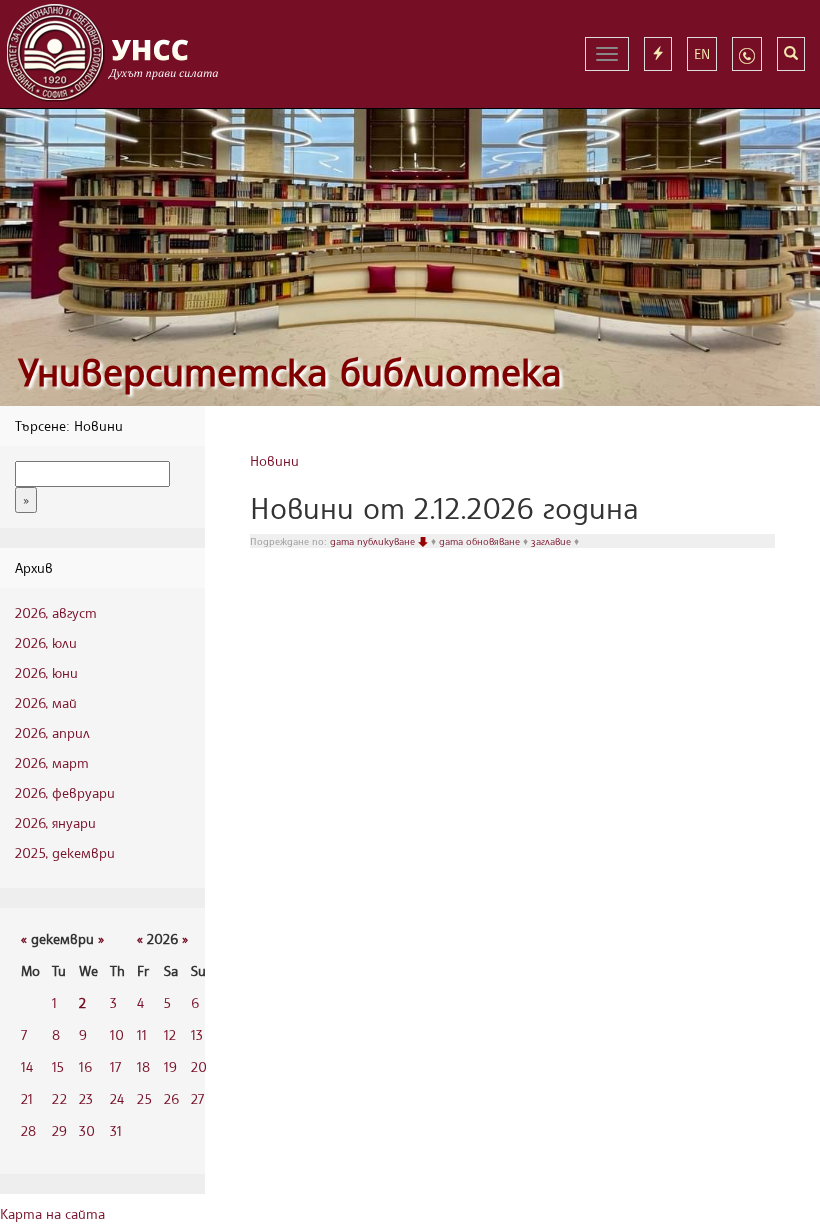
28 (28, 1130)
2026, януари (55, 822)
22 (59, 1098)
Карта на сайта (52, 1213)
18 (143, 1066)
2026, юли (46, 642)
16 (85, 1066)
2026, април (52, 732)
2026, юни (46, 672)
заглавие (552, 541)
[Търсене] (791, 54)
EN (702, 53)
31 (116, 1130)
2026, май (46, 702)
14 (27, 1066)
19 (170, 1066)
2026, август (56, 612)
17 (115, 1066)
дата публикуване (374, 541)
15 (58, 1066)
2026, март (52, 762)
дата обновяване (481, 541)
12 (170, 1034)
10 (117, 1034)
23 (86, 1098)
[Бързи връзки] (658, 54)
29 (59, 1130)
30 (87, 1130)
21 (27, 1098)
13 (197, 1034)
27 (197, 1098)
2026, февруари (65, 792)
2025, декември (65, 852)
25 (144, 1098)
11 (142, 1034)
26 (171, 1098)
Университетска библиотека (290, 371)
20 (199, 1066)
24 (117, 1098)
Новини (274, 460)
